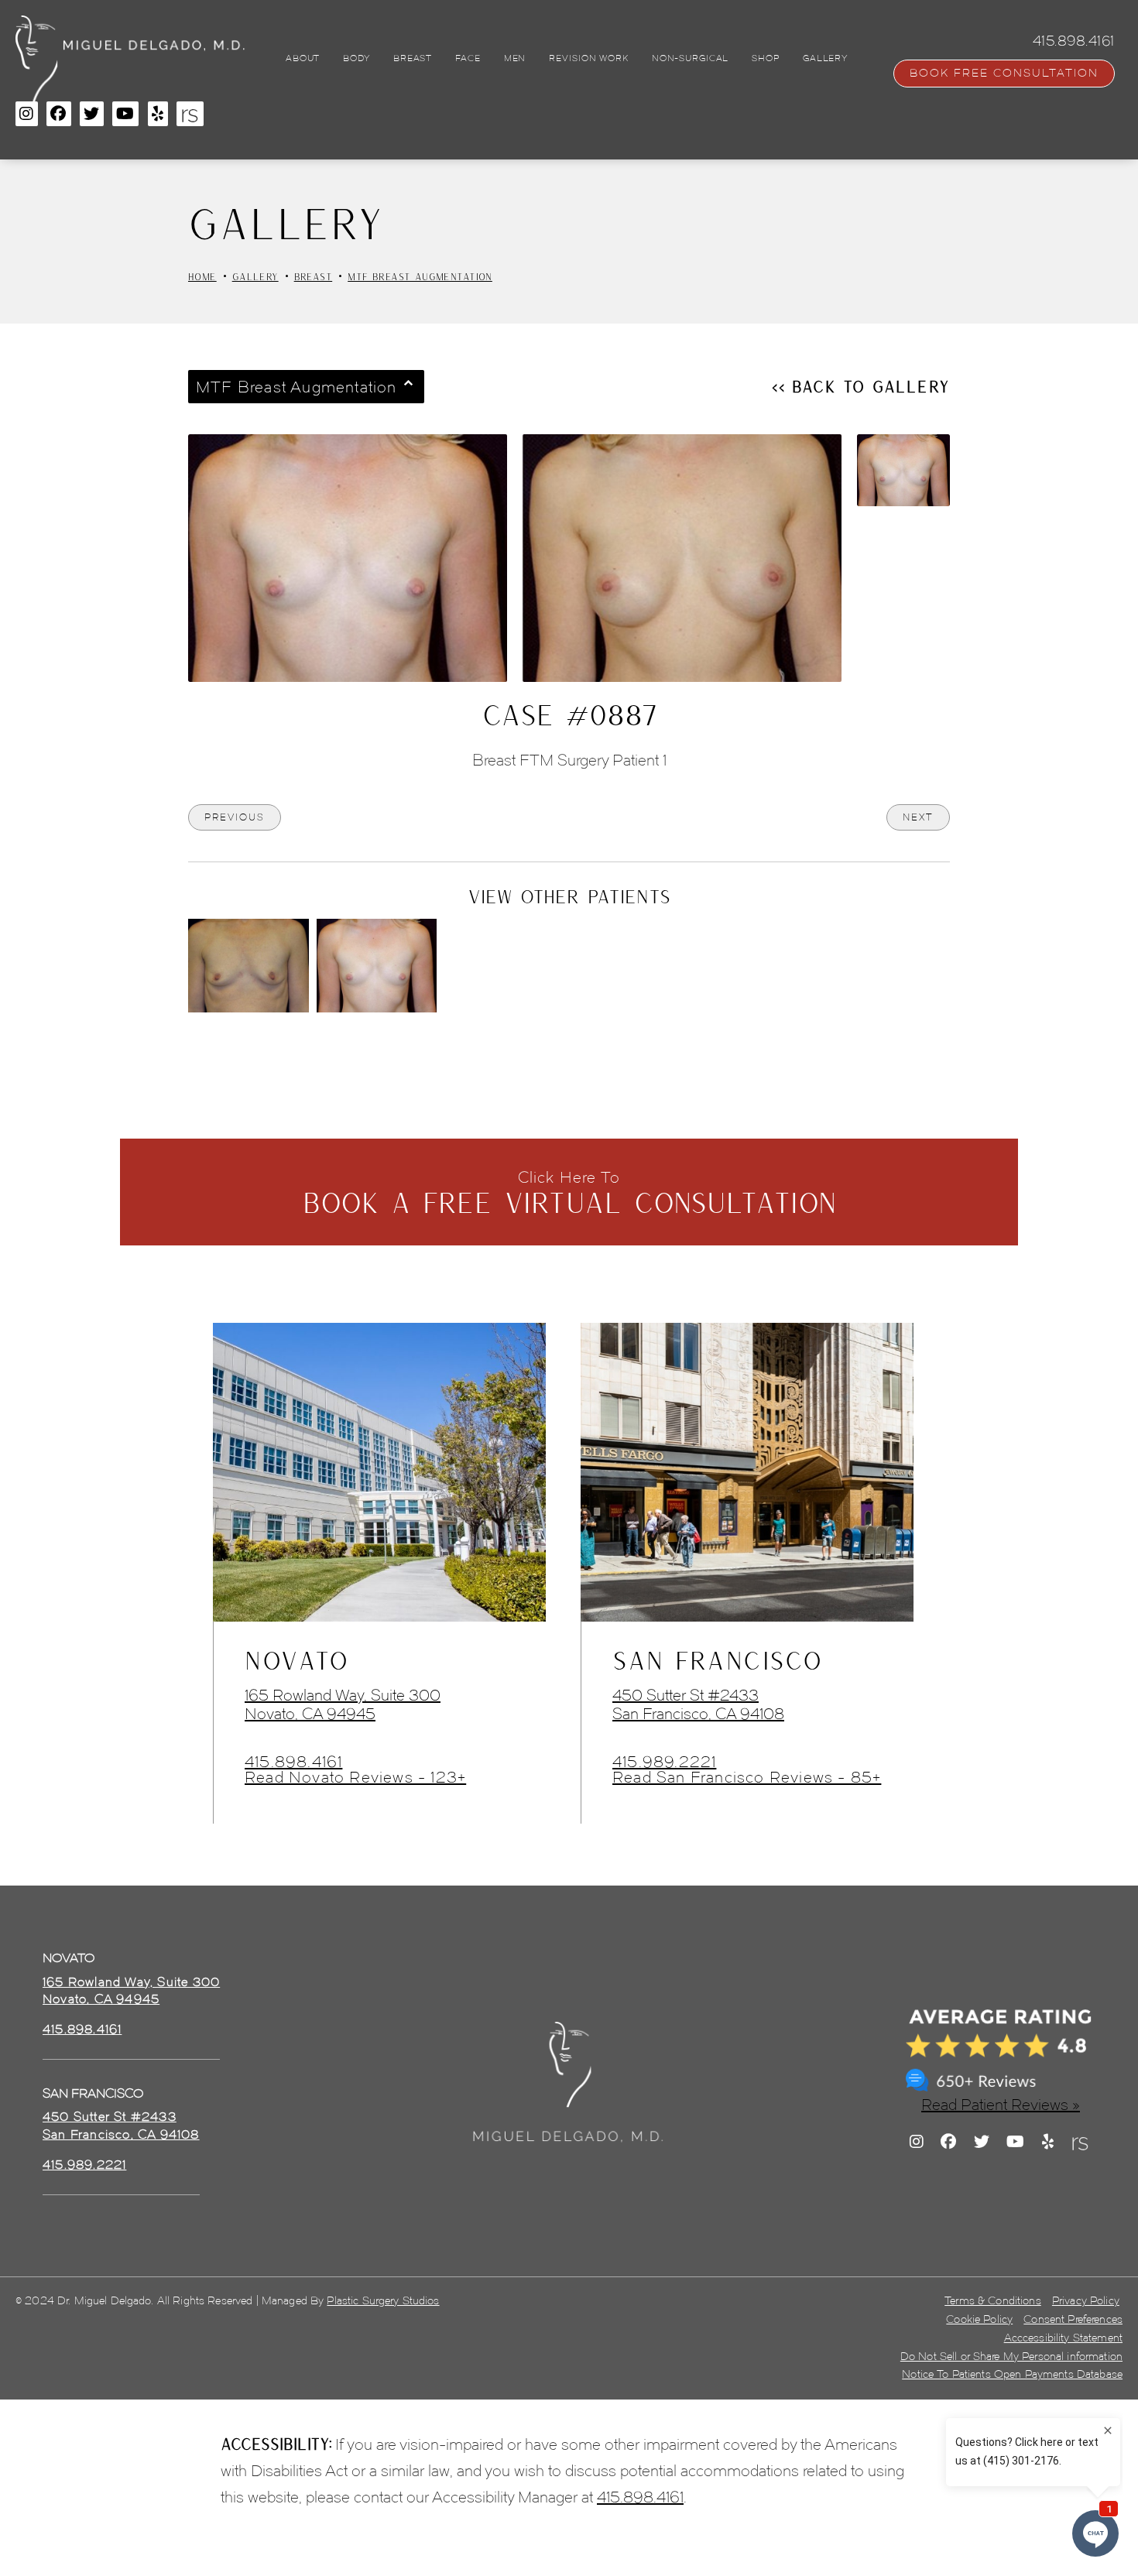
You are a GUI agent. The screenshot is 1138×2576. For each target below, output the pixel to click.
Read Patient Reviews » (1001, 2105)
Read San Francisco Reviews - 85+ (747, 1777)
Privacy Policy (1086, 2301)
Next (918, 817)
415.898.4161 (293, 1762)
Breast (314, 276)
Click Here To (569, 1193)
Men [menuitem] (515, 58)
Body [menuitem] (356, 58)
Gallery (255, 276)
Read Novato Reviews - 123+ (355, 1777)
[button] (27, 114)
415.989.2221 (664, 1762)
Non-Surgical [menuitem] (691, 58)
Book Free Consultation (1004, 73)
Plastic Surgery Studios (383, 2301)
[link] (82, 2030)
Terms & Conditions (993, 2301)
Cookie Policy (979, 2319)
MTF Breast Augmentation (420, 276)
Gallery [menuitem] (825, 58)
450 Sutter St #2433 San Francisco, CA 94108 (698, 1704)
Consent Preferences (1073, 2319)
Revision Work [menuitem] (588, 58)
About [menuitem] (303, 58)
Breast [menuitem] (413, 58)
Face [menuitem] (468, 58)
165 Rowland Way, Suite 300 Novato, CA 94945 (343, 1704)
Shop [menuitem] (766, 58)
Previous (235, 817)
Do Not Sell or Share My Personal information (1011, 2357)
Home (202, 276)
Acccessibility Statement (1063, 2338)
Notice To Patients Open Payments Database (1012, 2374)
